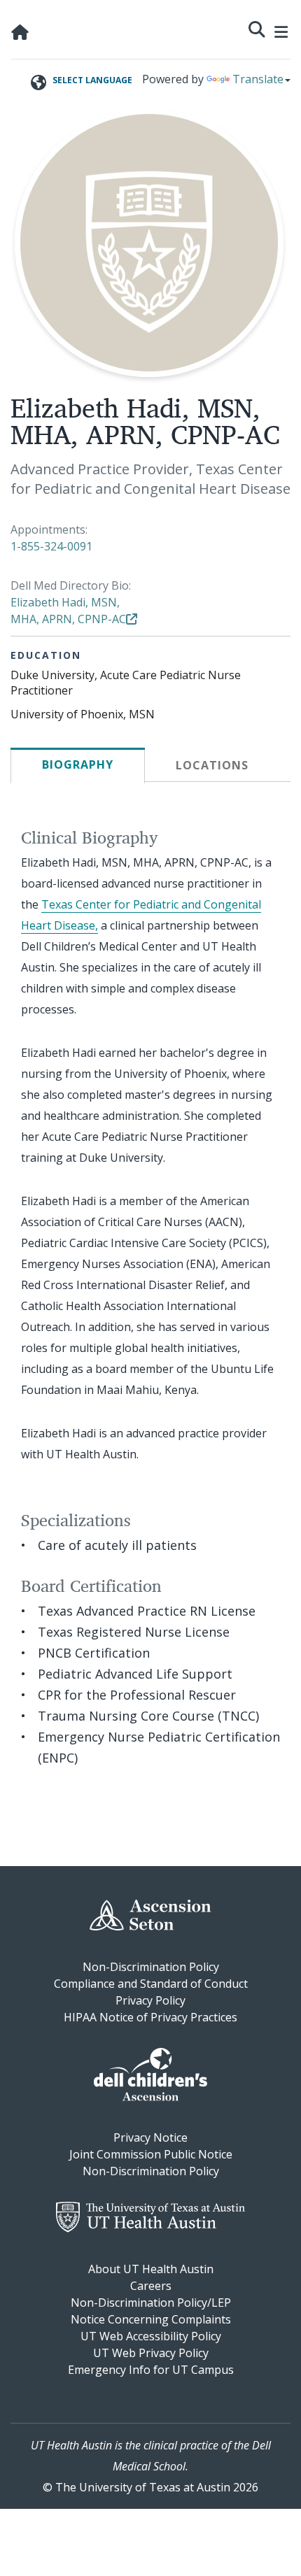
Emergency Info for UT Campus (151, 2370)
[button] (257, 28)
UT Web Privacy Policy (151, 2353)
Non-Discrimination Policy (151, 1967)
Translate (258, 79)
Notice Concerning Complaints (151, 2319)
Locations (212, 765)
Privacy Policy (150, 2000)
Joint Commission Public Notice (151, 2154)
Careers (151, 2286)
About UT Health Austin (151, 2269)
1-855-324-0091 (51, 546)
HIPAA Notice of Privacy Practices (150, 2017)
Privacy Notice (150, 2137)
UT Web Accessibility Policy (151, 2336)
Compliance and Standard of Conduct (151, 1984)
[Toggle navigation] (281, 30)
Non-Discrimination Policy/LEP (151, 2303)
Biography (78, 764)
